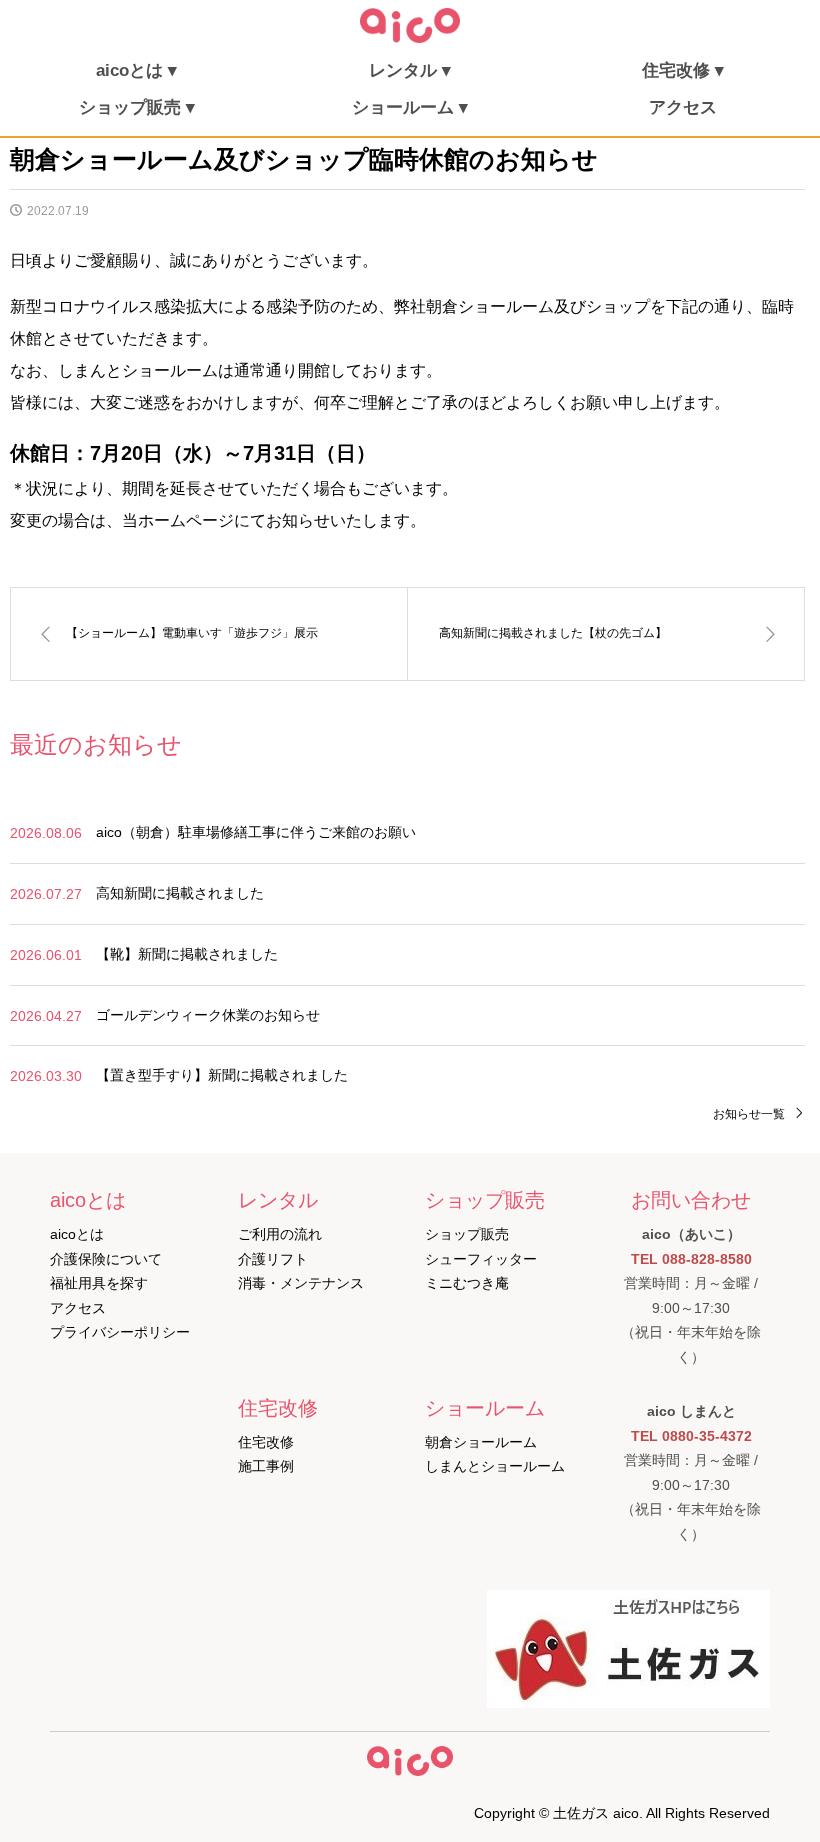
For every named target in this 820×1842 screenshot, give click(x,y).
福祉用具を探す (99, 1283)
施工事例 (266, 1466)
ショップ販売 (467, 1234)
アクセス (683, 107)
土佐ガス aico (596, 1813)
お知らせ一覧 (749, 1114)
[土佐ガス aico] (409, 39)
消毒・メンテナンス (301, 1283)
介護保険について (106, 1259)
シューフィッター (481, 1259)
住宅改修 (266, 1442)
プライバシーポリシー (120, 1332)
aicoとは (77, 1234)
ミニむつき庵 (467, 1283)
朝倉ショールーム (481, 1442)
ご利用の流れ (280, 1234)
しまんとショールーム (495, 1466)
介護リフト (273, 1259)
